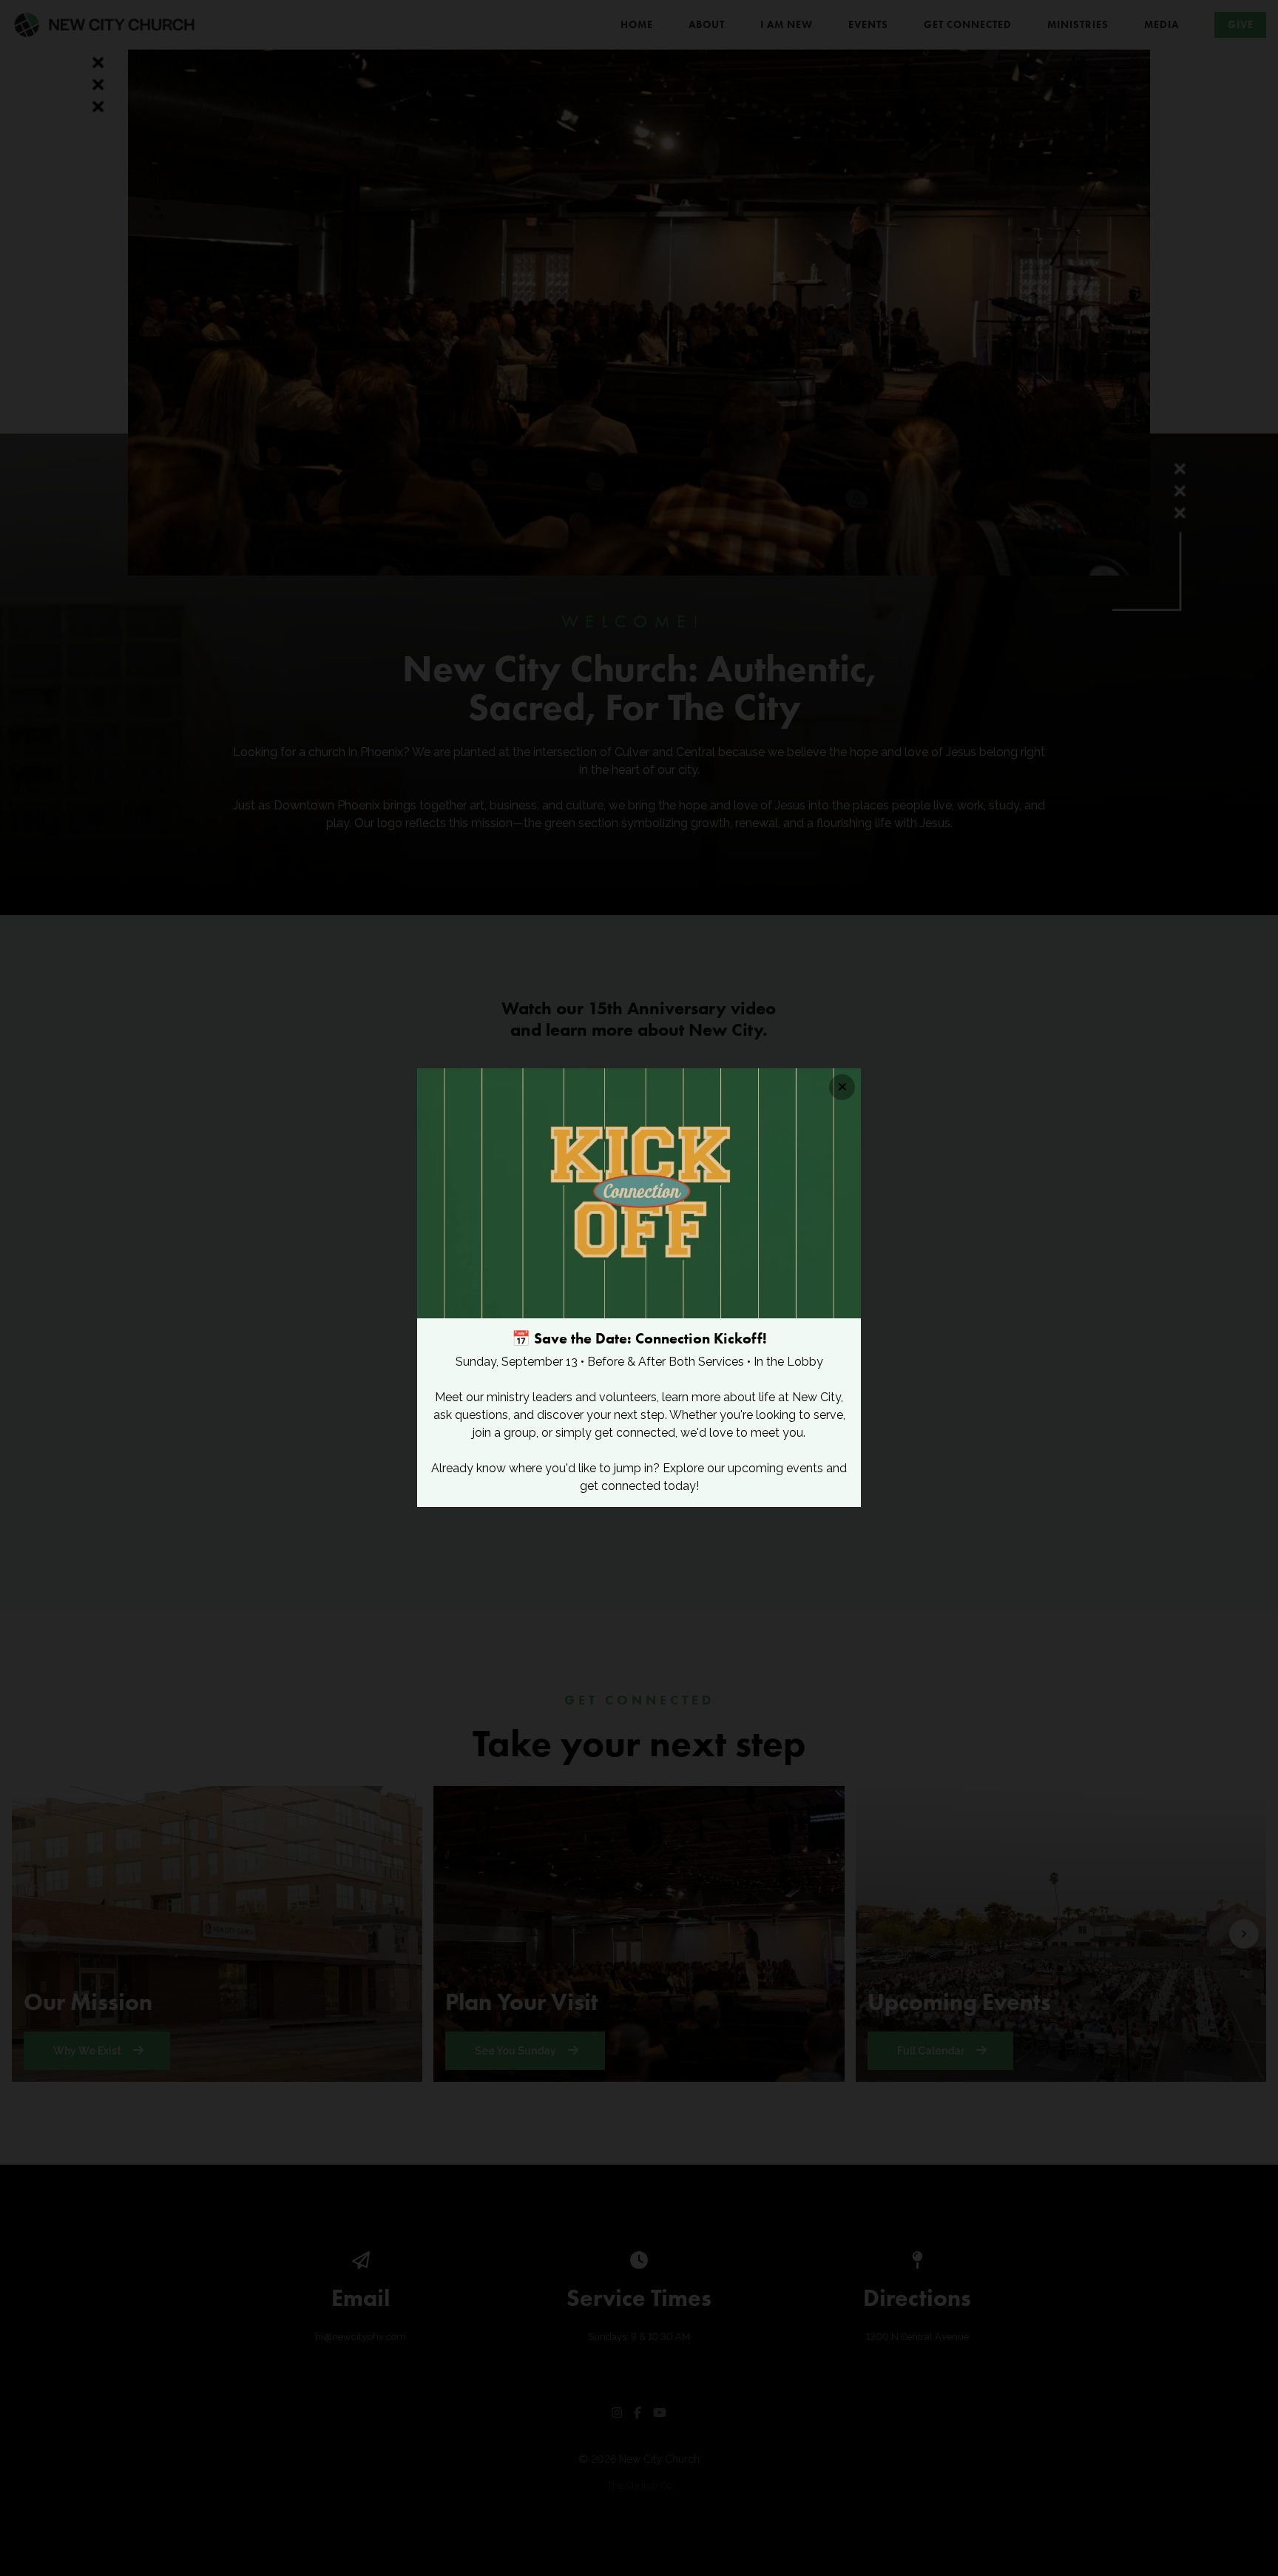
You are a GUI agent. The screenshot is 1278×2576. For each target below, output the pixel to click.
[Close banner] (842, 1087)
